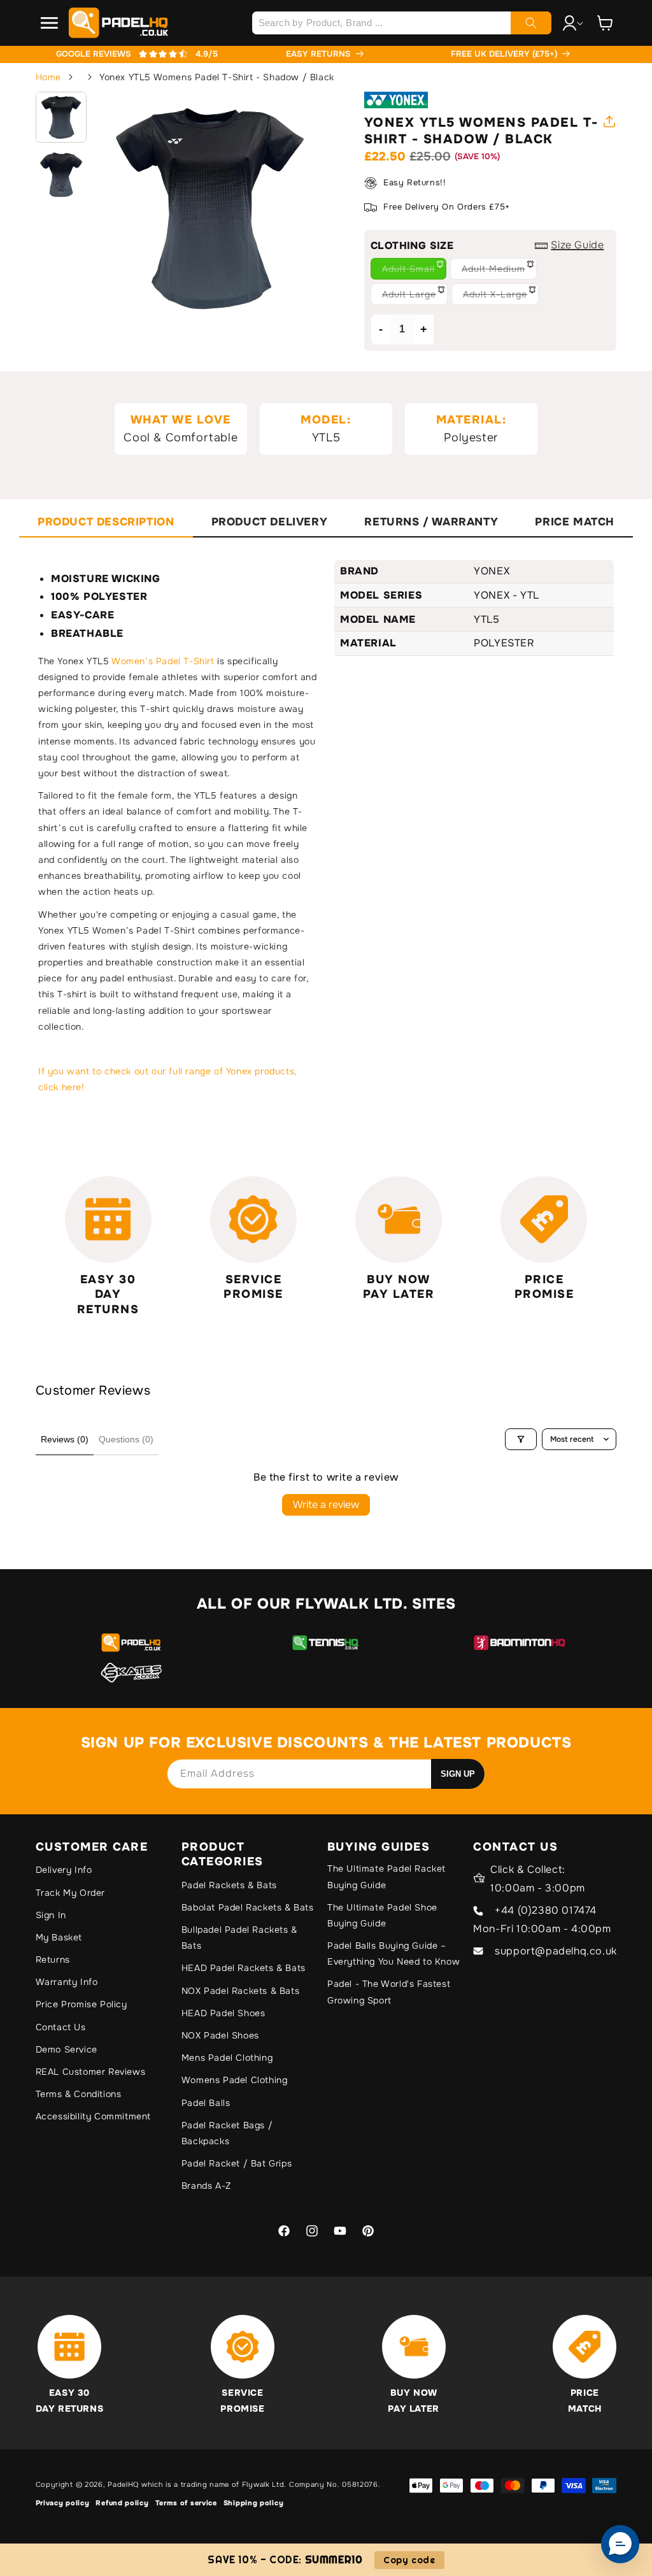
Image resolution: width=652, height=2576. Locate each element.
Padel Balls (206, 2103)
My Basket (59, 1937)
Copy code (409, 2560)
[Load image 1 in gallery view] (61, 117)
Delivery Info (64, 1870)
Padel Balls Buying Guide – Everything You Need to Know (393, 1953)
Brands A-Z (206, 2186)
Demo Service (67, 2049)
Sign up (458, 1774)
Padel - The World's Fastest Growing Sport (389, 1992)
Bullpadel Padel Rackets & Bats (239, 1938)
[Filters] (521, 1439)
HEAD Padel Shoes (223, 2013)
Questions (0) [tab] (126, 1439)
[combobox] (402, 23)
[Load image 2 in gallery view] (61, 174)
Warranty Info (67, 1982)
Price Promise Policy (81, 2004)
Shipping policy (254, 2503)
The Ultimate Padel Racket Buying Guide (386, 1876)
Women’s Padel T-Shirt (163, 661)
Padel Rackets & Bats (229, 1885)
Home (48, 77)
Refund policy (122, 2503)
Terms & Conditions (79, 2094)
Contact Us (61, 2027)
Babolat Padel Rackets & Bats (248, 1907)
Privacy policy (63, 2503)
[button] (50, 23)
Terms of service (186, 2503)
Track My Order (70, 1893)
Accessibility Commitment (93, 2116)
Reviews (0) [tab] (65, 1439)
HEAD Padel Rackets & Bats (244, 1968)
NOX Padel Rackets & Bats (240, 1991)
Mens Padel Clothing (227, 2058)
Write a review (326, 1505)
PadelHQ (123, 2484)
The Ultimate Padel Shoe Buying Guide (382, 1915)
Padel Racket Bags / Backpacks (227, 2133)
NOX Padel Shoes (220, 2035)
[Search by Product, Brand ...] (531, 23)
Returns (53, 1960)
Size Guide (577, 245)
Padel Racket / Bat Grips (237, 2163)
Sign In (51, 1915)
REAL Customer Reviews (91, 2072)
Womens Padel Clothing (235, 2080)
